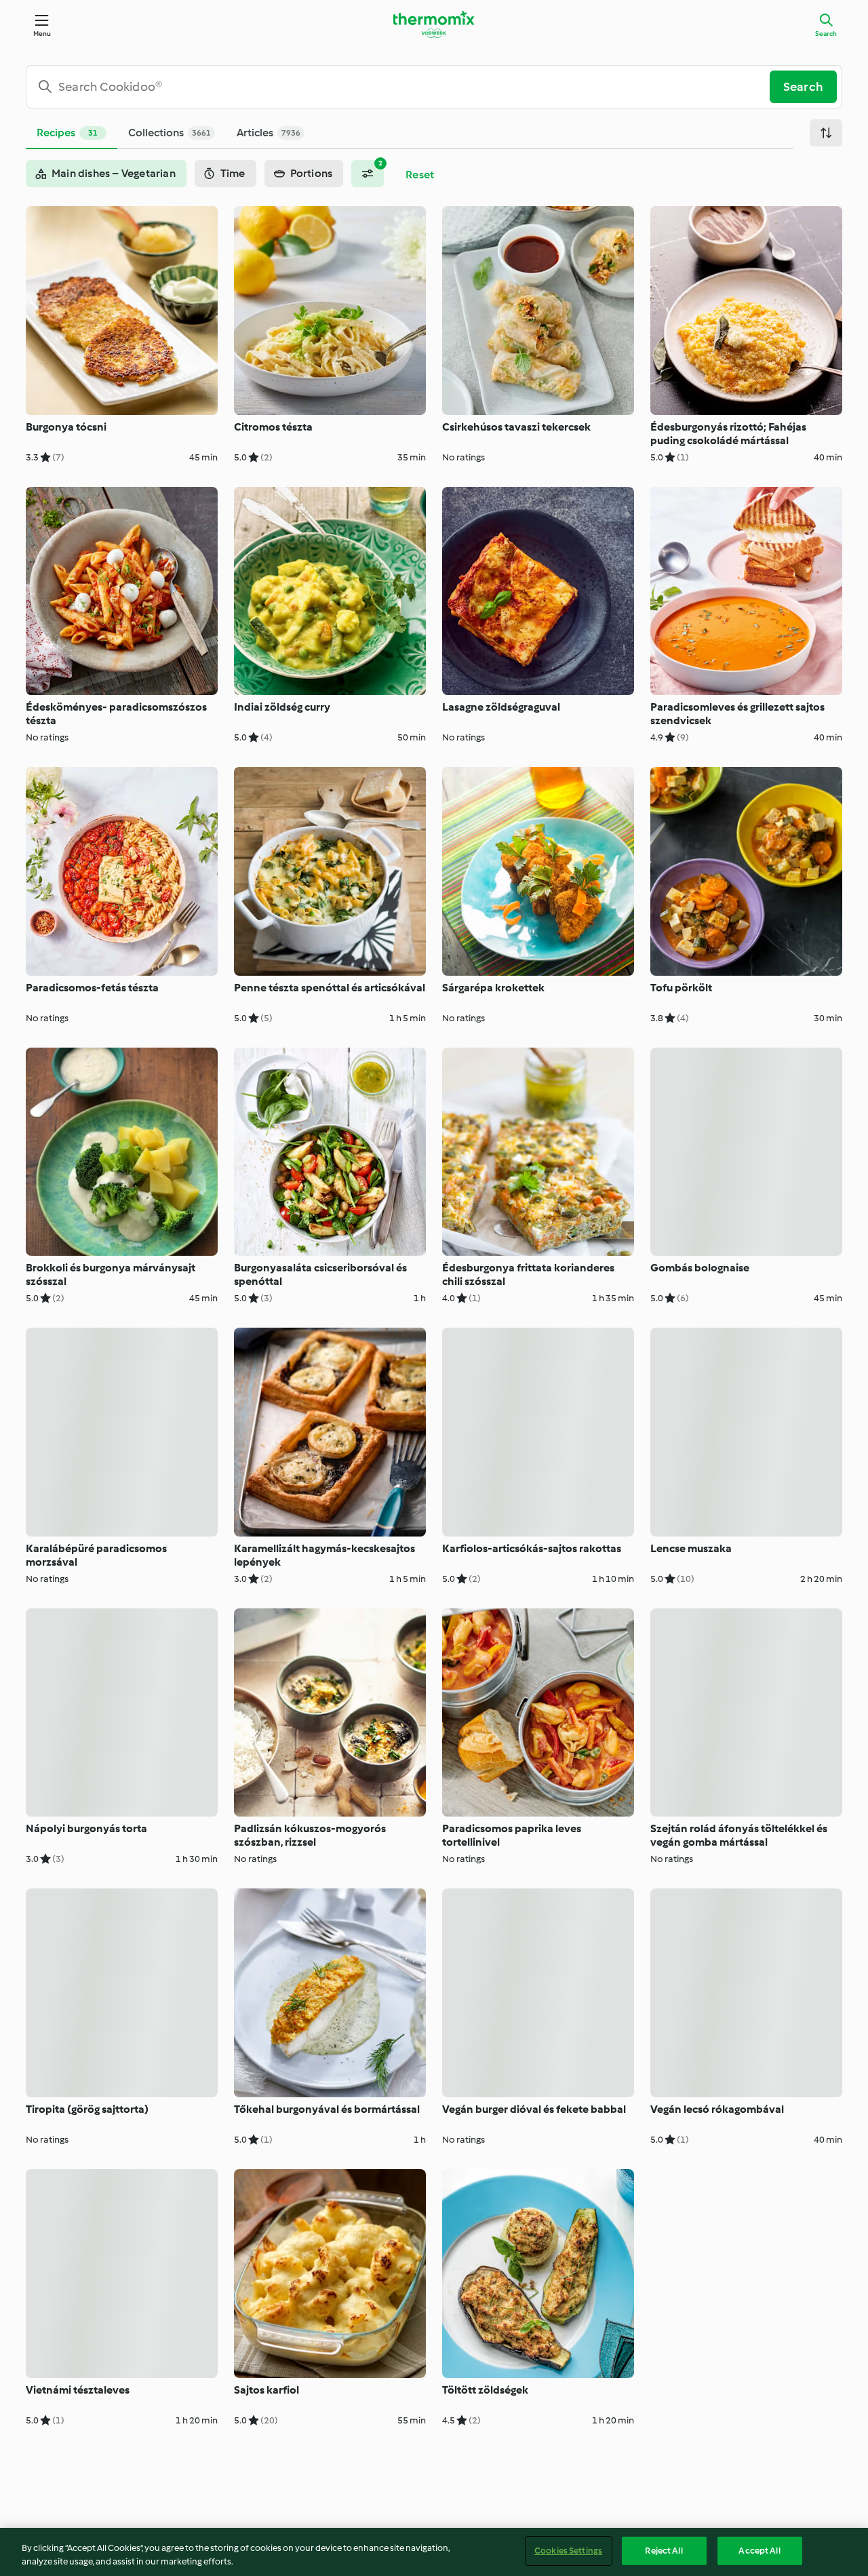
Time (233, 173)
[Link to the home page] (434, 24)
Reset (420, 175)
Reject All (664, 2551)
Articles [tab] (269, 133)
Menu (42, 34)
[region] (434, 2552)
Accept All (759, 2551)
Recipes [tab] (67, 133)
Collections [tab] (170, 133)
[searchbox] (403, 87)
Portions (312, 173)
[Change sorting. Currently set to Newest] (826, 133)
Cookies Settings (568, 2551)
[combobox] (403, 87)
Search (826, 34)
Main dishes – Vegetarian (114, 173)
